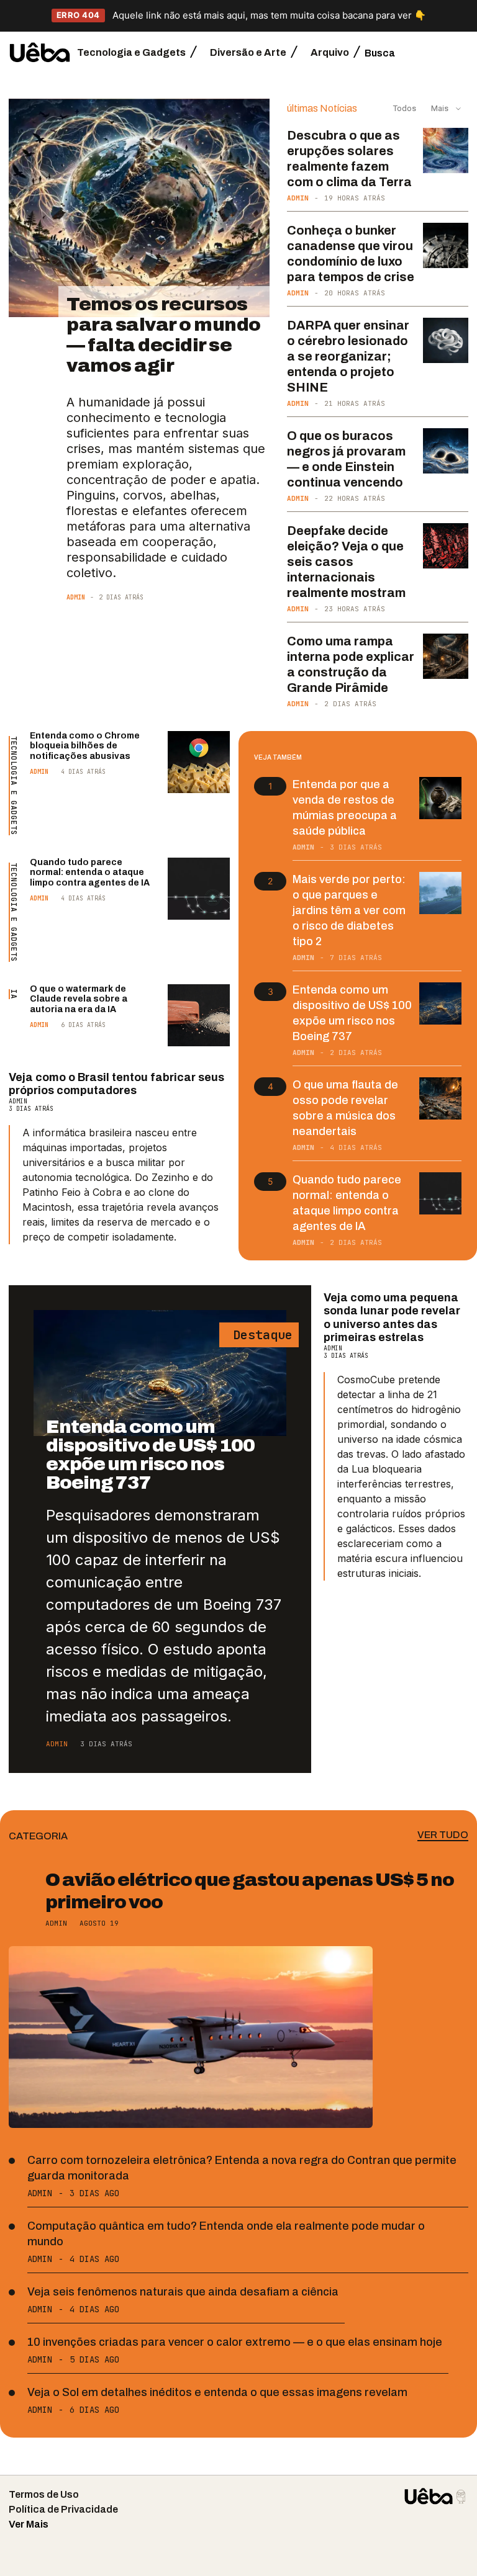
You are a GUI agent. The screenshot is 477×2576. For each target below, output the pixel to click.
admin (76, 597)
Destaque (259, 1335)
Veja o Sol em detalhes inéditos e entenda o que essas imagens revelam (217, 2392)
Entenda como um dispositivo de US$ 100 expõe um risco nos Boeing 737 (150, 1455)
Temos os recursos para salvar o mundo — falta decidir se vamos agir (164, 335)
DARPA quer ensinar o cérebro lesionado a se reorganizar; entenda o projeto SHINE (348, 356)
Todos (405, 108)
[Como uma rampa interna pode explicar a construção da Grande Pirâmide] (446, 656)
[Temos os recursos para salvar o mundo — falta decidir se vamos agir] (139, 208)
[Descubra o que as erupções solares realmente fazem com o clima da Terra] (446, 150)
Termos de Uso (44, 2494)
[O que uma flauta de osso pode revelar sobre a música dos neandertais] (440, 1098)
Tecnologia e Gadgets (14, 786)
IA (14, 994)
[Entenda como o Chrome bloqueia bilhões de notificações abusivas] (199, 762)
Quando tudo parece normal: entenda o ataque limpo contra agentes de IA (90, 873)
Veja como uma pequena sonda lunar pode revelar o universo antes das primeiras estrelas (392, 1318)
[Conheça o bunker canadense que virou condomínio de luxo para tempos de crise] (446, 245)
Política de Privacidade (63, 2509)
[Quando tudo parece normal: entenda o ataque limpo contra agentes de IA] (199, 889)
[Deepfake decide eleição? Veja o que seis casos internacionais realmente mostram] (446, 546)
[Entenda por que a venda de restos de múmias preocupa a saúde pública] (440, 798)
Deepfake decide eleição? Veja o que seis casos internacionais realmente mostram (346, 562)
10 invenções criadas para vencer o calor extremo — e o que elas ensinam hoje (235, 2342)
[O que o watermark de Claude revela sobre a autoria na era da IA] (199, 1015)
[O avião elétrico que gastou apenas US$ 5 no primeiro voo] (191, 2037)
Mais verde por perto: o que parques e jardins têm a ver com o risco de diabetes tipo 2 (349, 910)
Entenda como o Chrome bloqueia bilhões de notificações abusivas (85, 746)
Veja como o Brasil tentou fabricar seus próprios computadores (116, 1084)
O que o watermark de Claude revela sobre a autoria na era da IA (79, 999)
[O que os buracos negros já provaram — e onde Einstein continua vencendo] (446, 451)
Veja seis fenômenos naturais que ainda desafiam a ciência (183, 2292)
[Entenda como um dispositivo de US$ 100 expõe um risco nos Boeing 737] (440, 1003)
